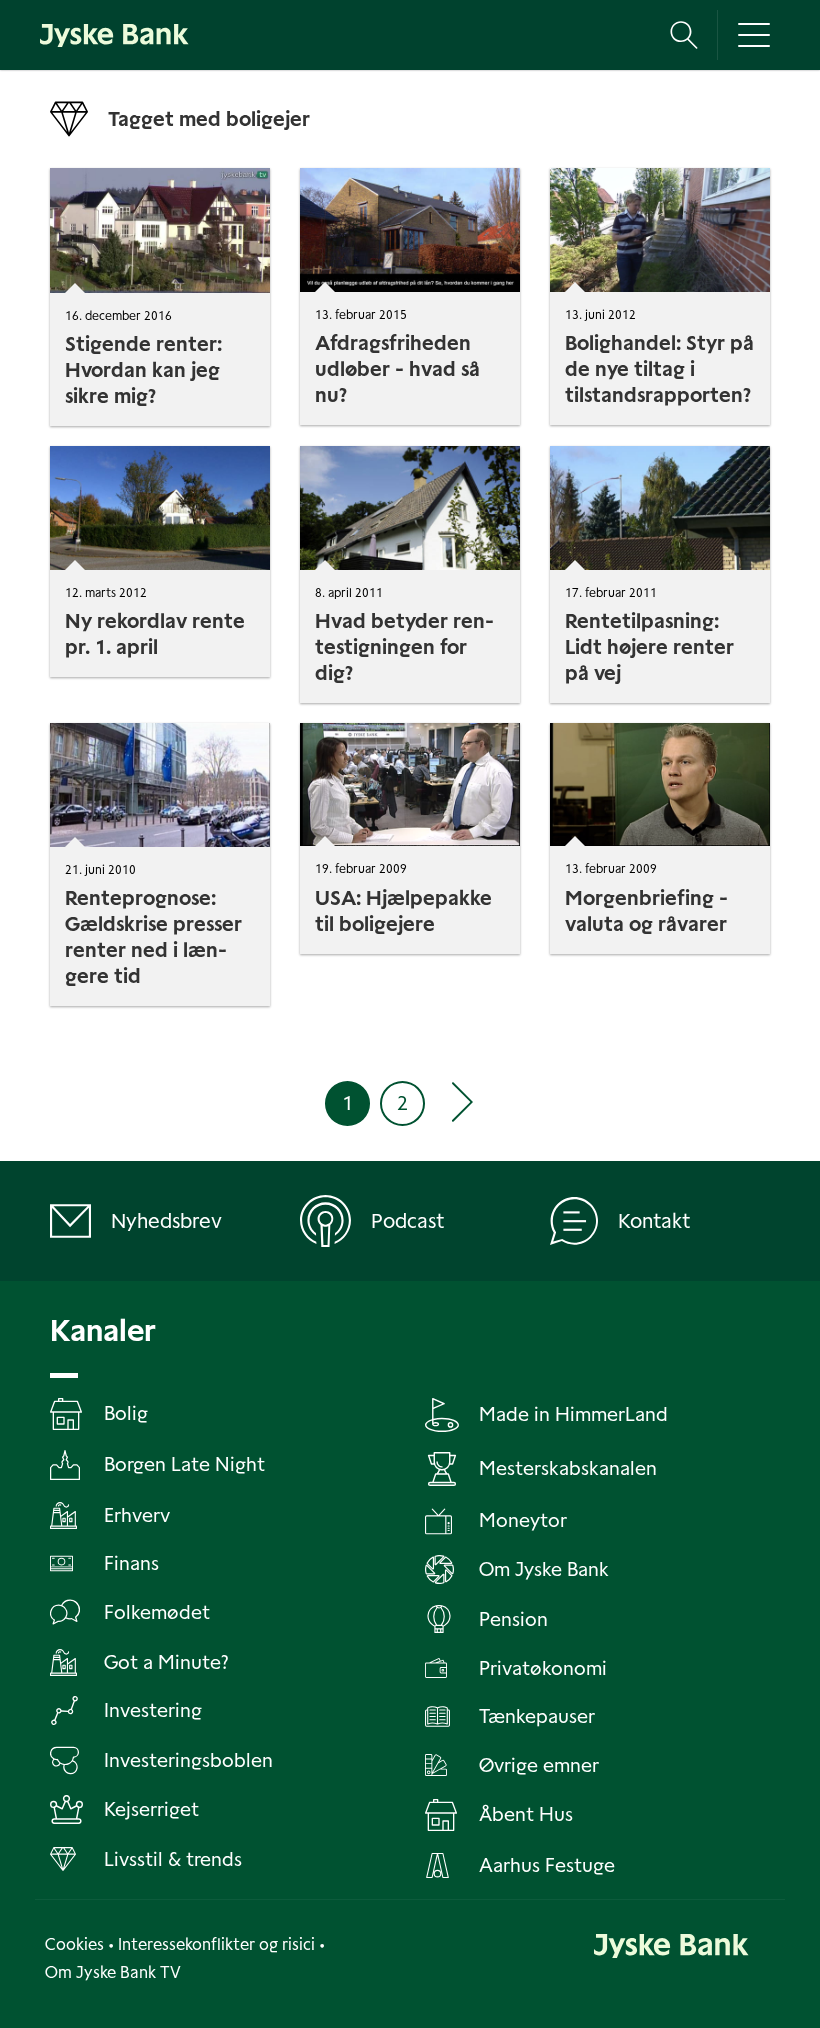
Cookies (74, 1944)
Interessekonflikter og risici (216, 1944)
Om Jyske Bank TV (113, 1972)
